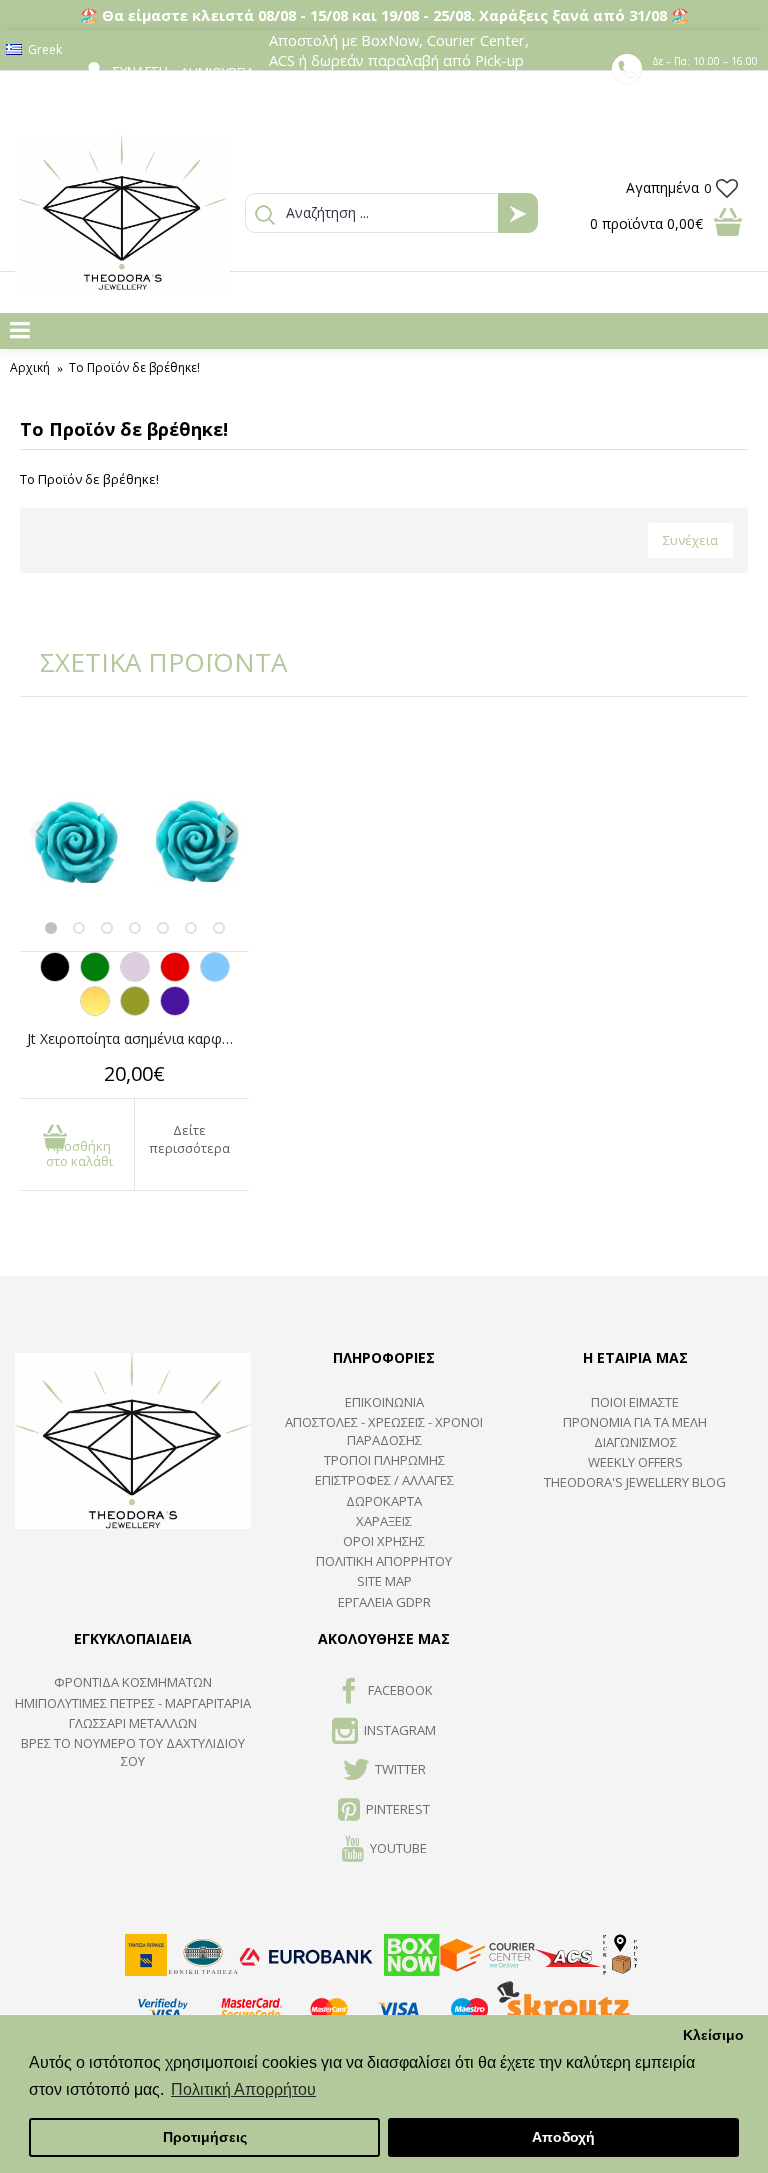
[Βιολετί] (175, 1011)
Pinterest (398, 1809)
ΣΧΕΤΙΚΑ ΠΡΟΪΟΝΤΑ (150, 662)
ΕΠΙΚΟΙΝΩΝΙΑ (384, 1402)
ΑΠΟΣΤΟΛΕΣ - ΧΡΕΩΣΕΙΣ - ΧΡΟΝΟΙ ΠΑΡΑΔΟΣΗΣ (384, 1431)
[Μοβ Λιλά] (135, 977)
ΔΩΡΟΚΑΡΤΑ (384, 1501)
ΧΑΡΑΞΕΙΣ (384, 1521)
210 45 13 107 (707, 79)
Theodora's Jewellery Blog (635, 1482)
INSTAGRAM (400, 1730)
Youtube (398, 1848)
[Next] (228, 832)
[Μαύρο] (55, 977)
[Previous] (41, 832)
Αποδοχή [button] (563, 2137)
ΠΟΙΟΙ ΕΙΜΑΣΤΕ (635, 1402)
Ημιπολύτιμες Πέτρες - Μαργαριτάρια (133, 1703)
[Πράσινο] (95, 977)
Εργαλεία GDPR (384, 1602)
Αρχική (30, 367)
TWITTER (400, 1769)
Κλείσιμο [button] (713, 2035)
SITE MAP (384, 1581)
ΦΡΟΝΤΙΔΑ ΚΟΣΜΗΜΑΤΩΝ (133, 1682)
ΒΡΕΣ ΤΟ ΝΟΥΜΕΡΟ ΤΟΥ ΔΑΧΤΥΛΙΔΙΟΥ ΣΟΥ (133, 1752)
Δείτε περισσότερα (189, 1139)
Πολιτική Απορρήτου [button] (243, 2089)
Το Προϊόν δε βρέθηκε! (134, 367)
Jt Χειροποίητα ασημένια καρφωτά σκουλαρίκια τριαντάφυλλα (138, 1038)
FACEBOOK (400, 1691)
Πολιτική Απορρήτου (384, 1561)
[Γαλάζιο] (215, 977)
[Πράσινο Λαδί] (135, 1011)
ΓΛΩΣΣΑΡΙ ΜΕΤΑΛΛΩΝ (133, 1723)
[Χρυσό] (95, 1011)
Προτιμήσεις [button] (205, 2137)
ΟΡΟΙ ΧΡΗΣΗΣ (384, 1541)
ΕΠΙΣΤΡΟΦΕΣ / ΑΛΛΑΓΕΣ (384, 1480)
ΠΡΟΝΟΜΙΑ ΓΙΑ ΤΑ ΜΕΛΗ (635, 1422)
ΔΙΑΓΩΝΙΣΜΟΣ (635, 1442)
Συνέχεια (690, 540)
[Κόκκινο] (175, 977)
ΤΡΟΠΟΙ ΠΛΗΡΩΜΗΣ (384, 1460)
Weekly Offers (635, 1462)
